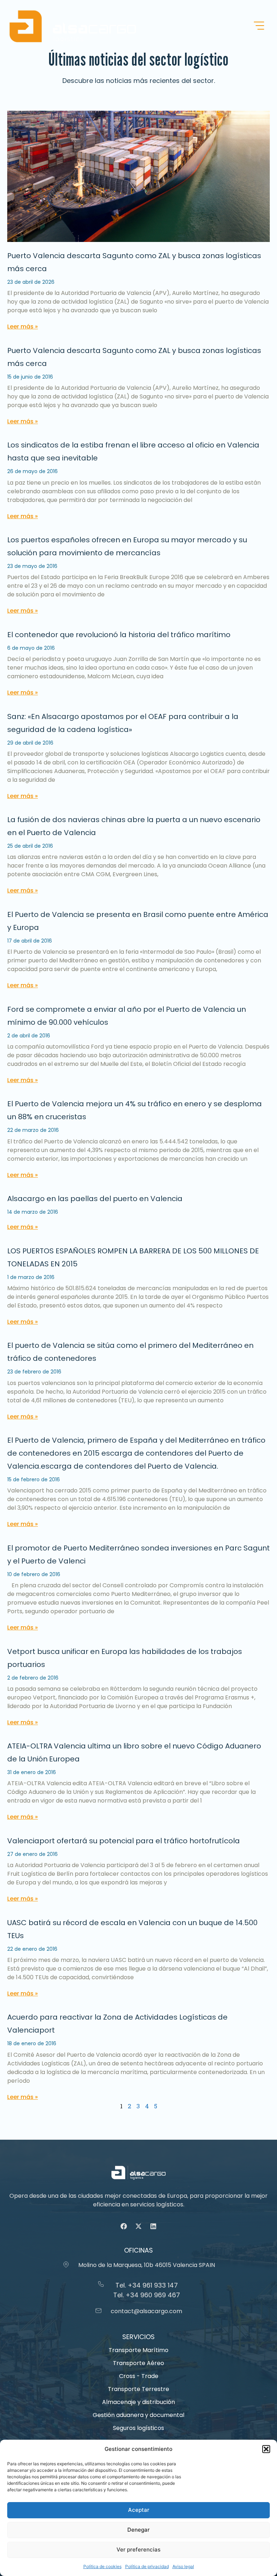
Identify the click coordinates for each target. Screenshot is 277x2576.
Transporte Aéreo (138, 2363)
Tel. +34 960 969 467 (147, 2295)
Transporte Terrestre (138, 2389)
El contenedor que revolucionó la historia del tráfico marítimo (119, 635)
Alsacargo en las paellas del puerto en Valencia (95, 1199)
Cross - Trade (139, 2376)
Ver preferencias (138, 2549)
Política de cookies (102, 2566)
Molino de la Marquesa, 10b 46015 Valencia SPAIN (147, 2265)
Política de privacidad (147, 2566)
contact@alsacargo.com (146, 2311)
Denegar (138, 2530)
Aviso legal (183, 2566)
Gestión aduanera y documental (138, 2415)
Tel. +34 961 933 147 (147, 2285)
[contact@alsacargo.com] (98, 2311)
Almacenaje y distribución (138, 2402)
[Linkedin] (153, 2226)
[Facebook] (124, 2226)
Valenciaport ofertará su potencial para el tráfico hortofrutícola (124, 1841)
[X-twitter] (138, 2226)
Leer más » (23, 327)
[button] (266, 2449)
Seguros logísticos (138, 2428)
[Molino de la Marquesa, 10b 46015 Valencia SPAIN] (66, 2264)
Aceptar (139, 2510)
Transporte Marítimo (138, 2350)
